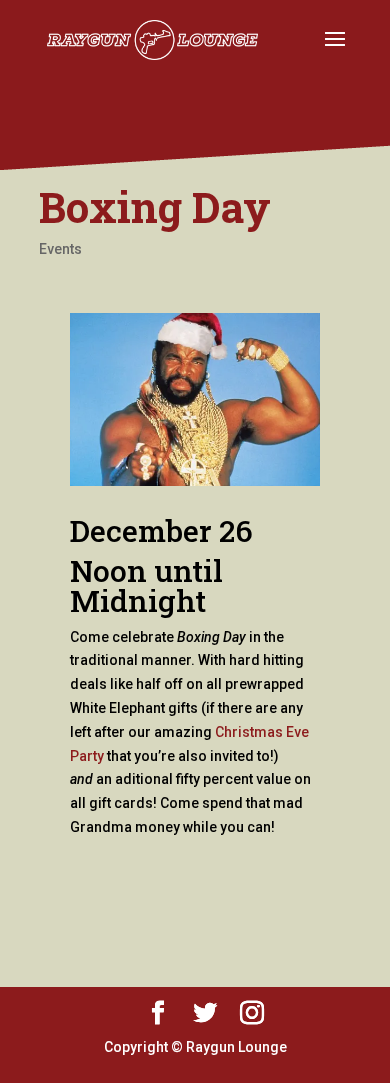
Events (60, 249)
